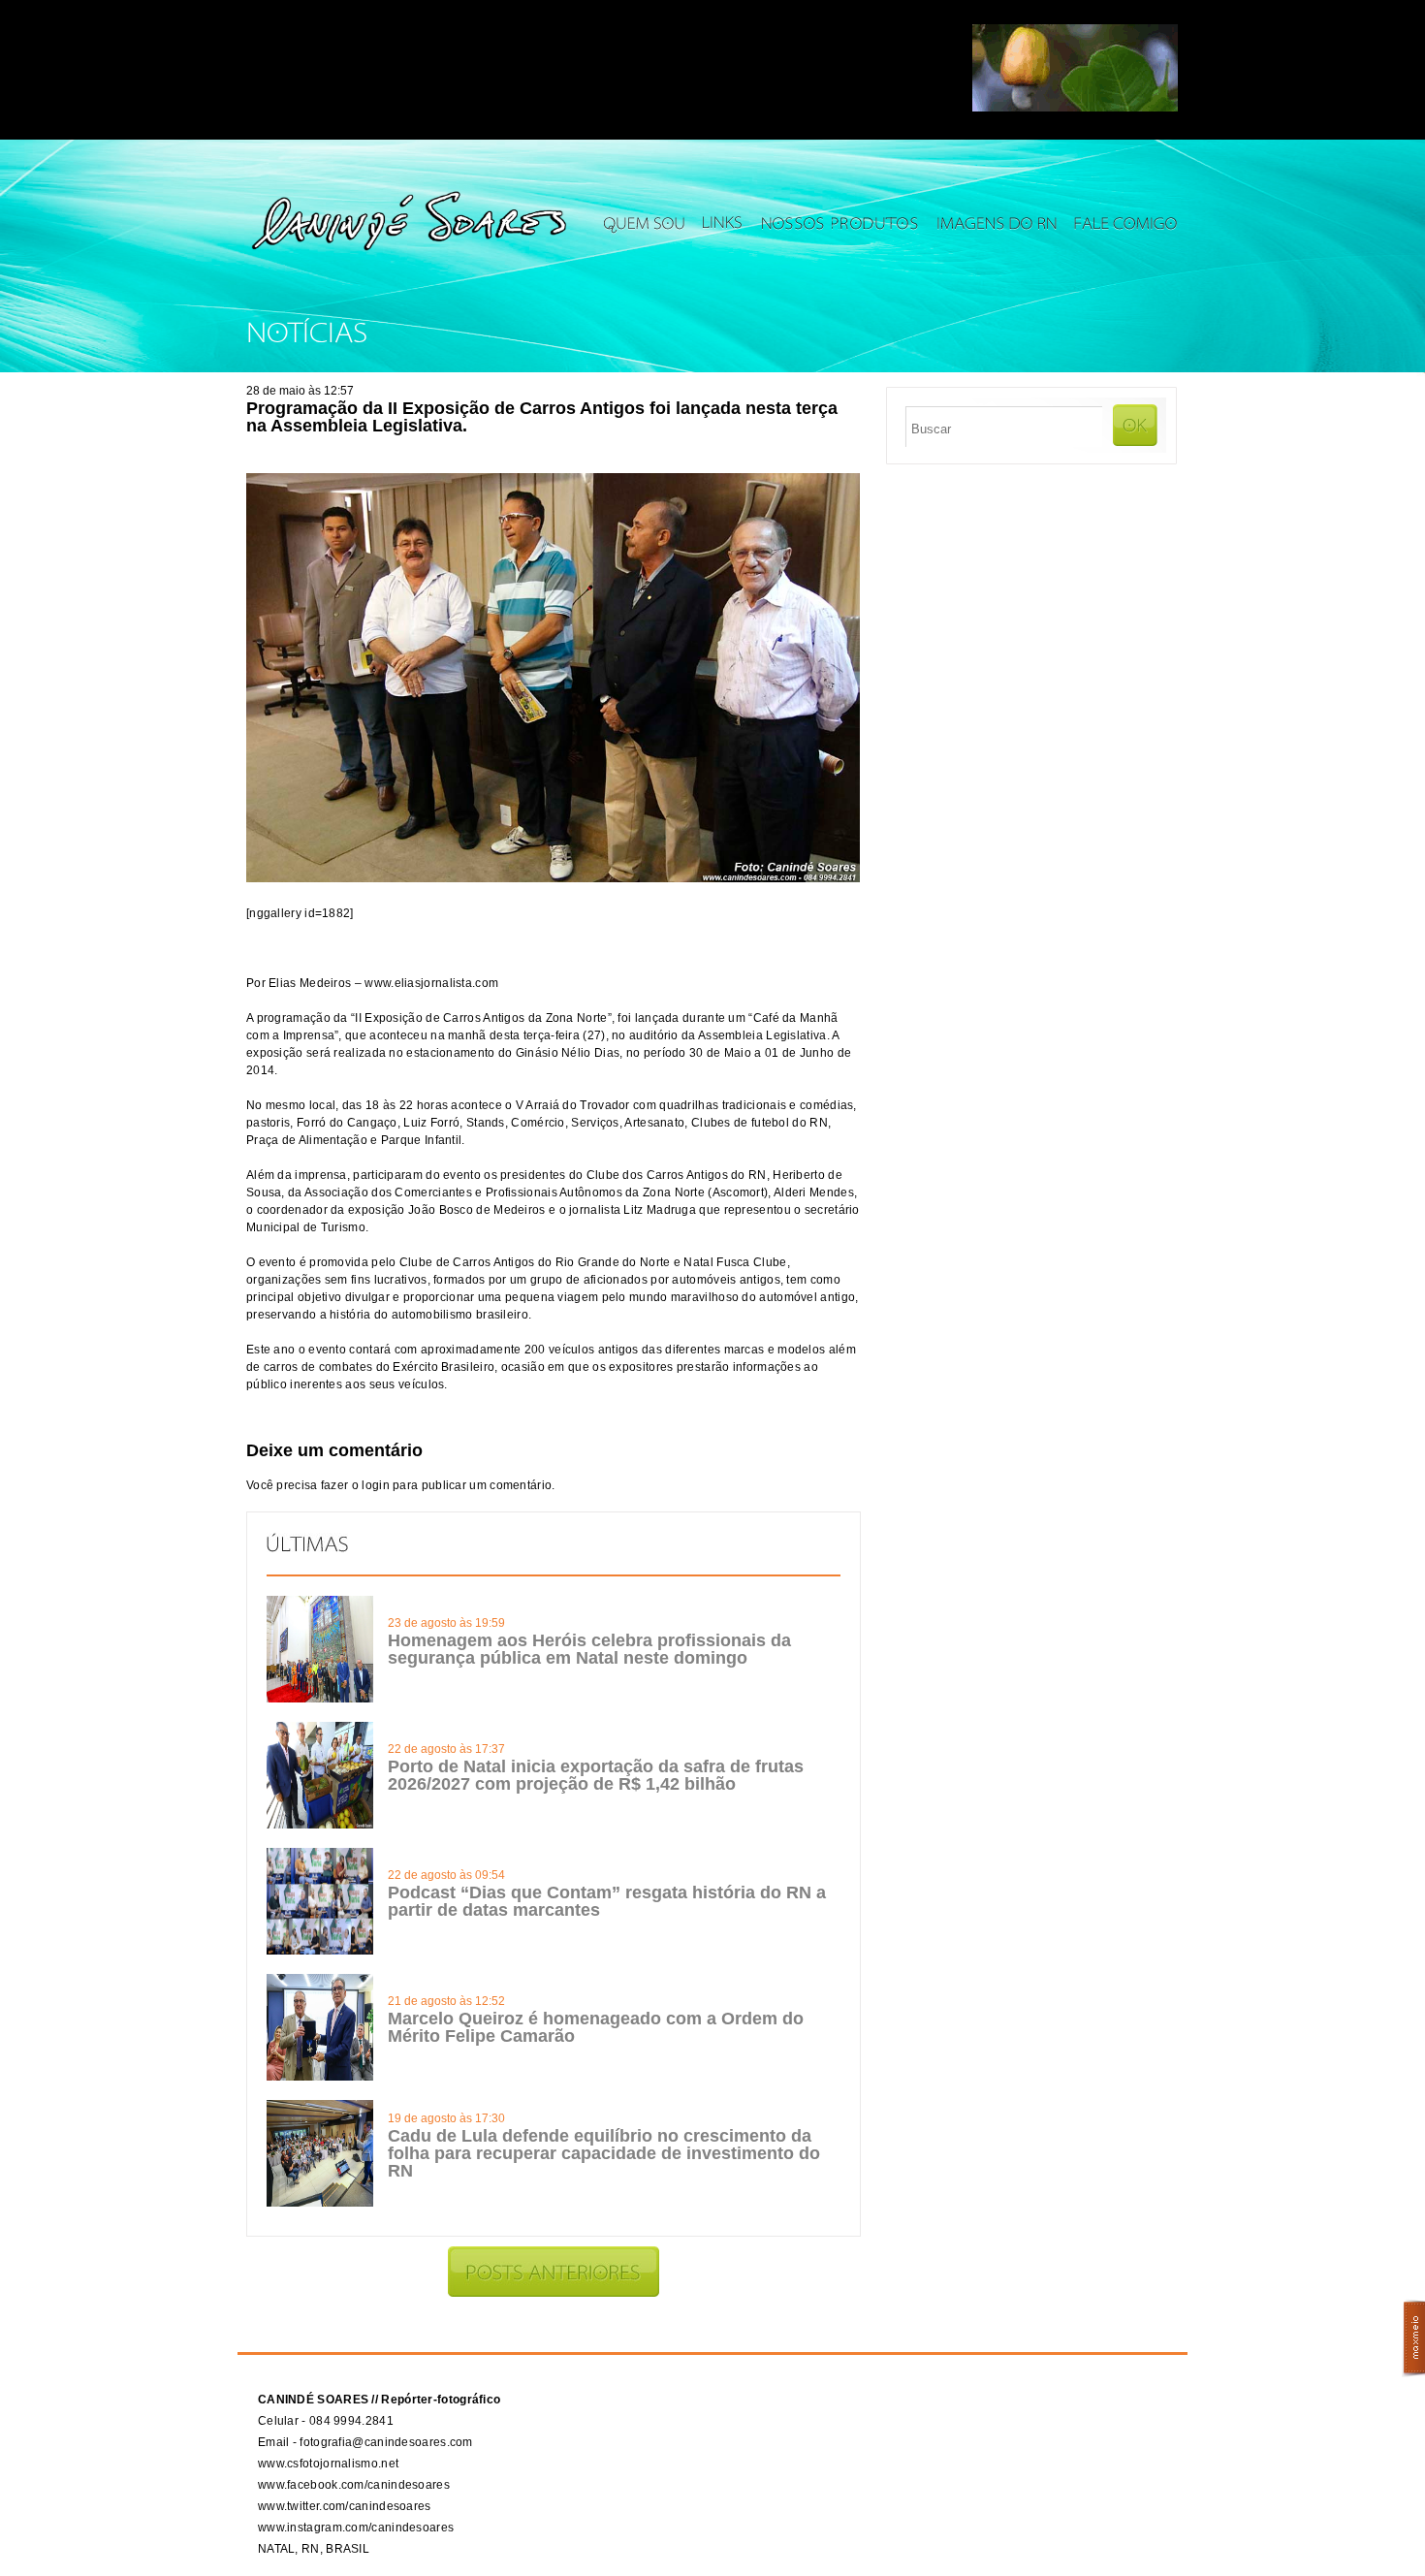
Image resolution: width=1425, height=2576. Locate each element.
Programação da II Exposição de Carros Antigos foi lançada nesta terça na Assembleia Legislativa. (542, 417)
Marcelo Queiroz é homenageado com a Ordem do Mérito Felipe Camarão (596, 2027)
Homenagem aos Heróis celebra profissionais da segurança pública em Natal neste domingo (589, 1649)
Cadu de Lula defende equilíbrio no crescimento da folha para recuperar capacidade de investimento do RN (604, 2153)
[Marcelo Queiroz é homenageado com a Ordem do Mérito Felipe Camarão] (320, 2077)
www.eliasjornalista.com (431, 983)
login (376, 1485)
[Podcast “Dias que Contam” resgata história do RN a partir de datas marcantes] (320, 1951)
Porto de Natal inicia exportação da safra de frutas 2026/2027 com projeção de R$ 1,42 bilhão (596, 1775)
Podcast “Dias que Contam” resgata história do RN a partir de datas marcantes (607, 1901)
